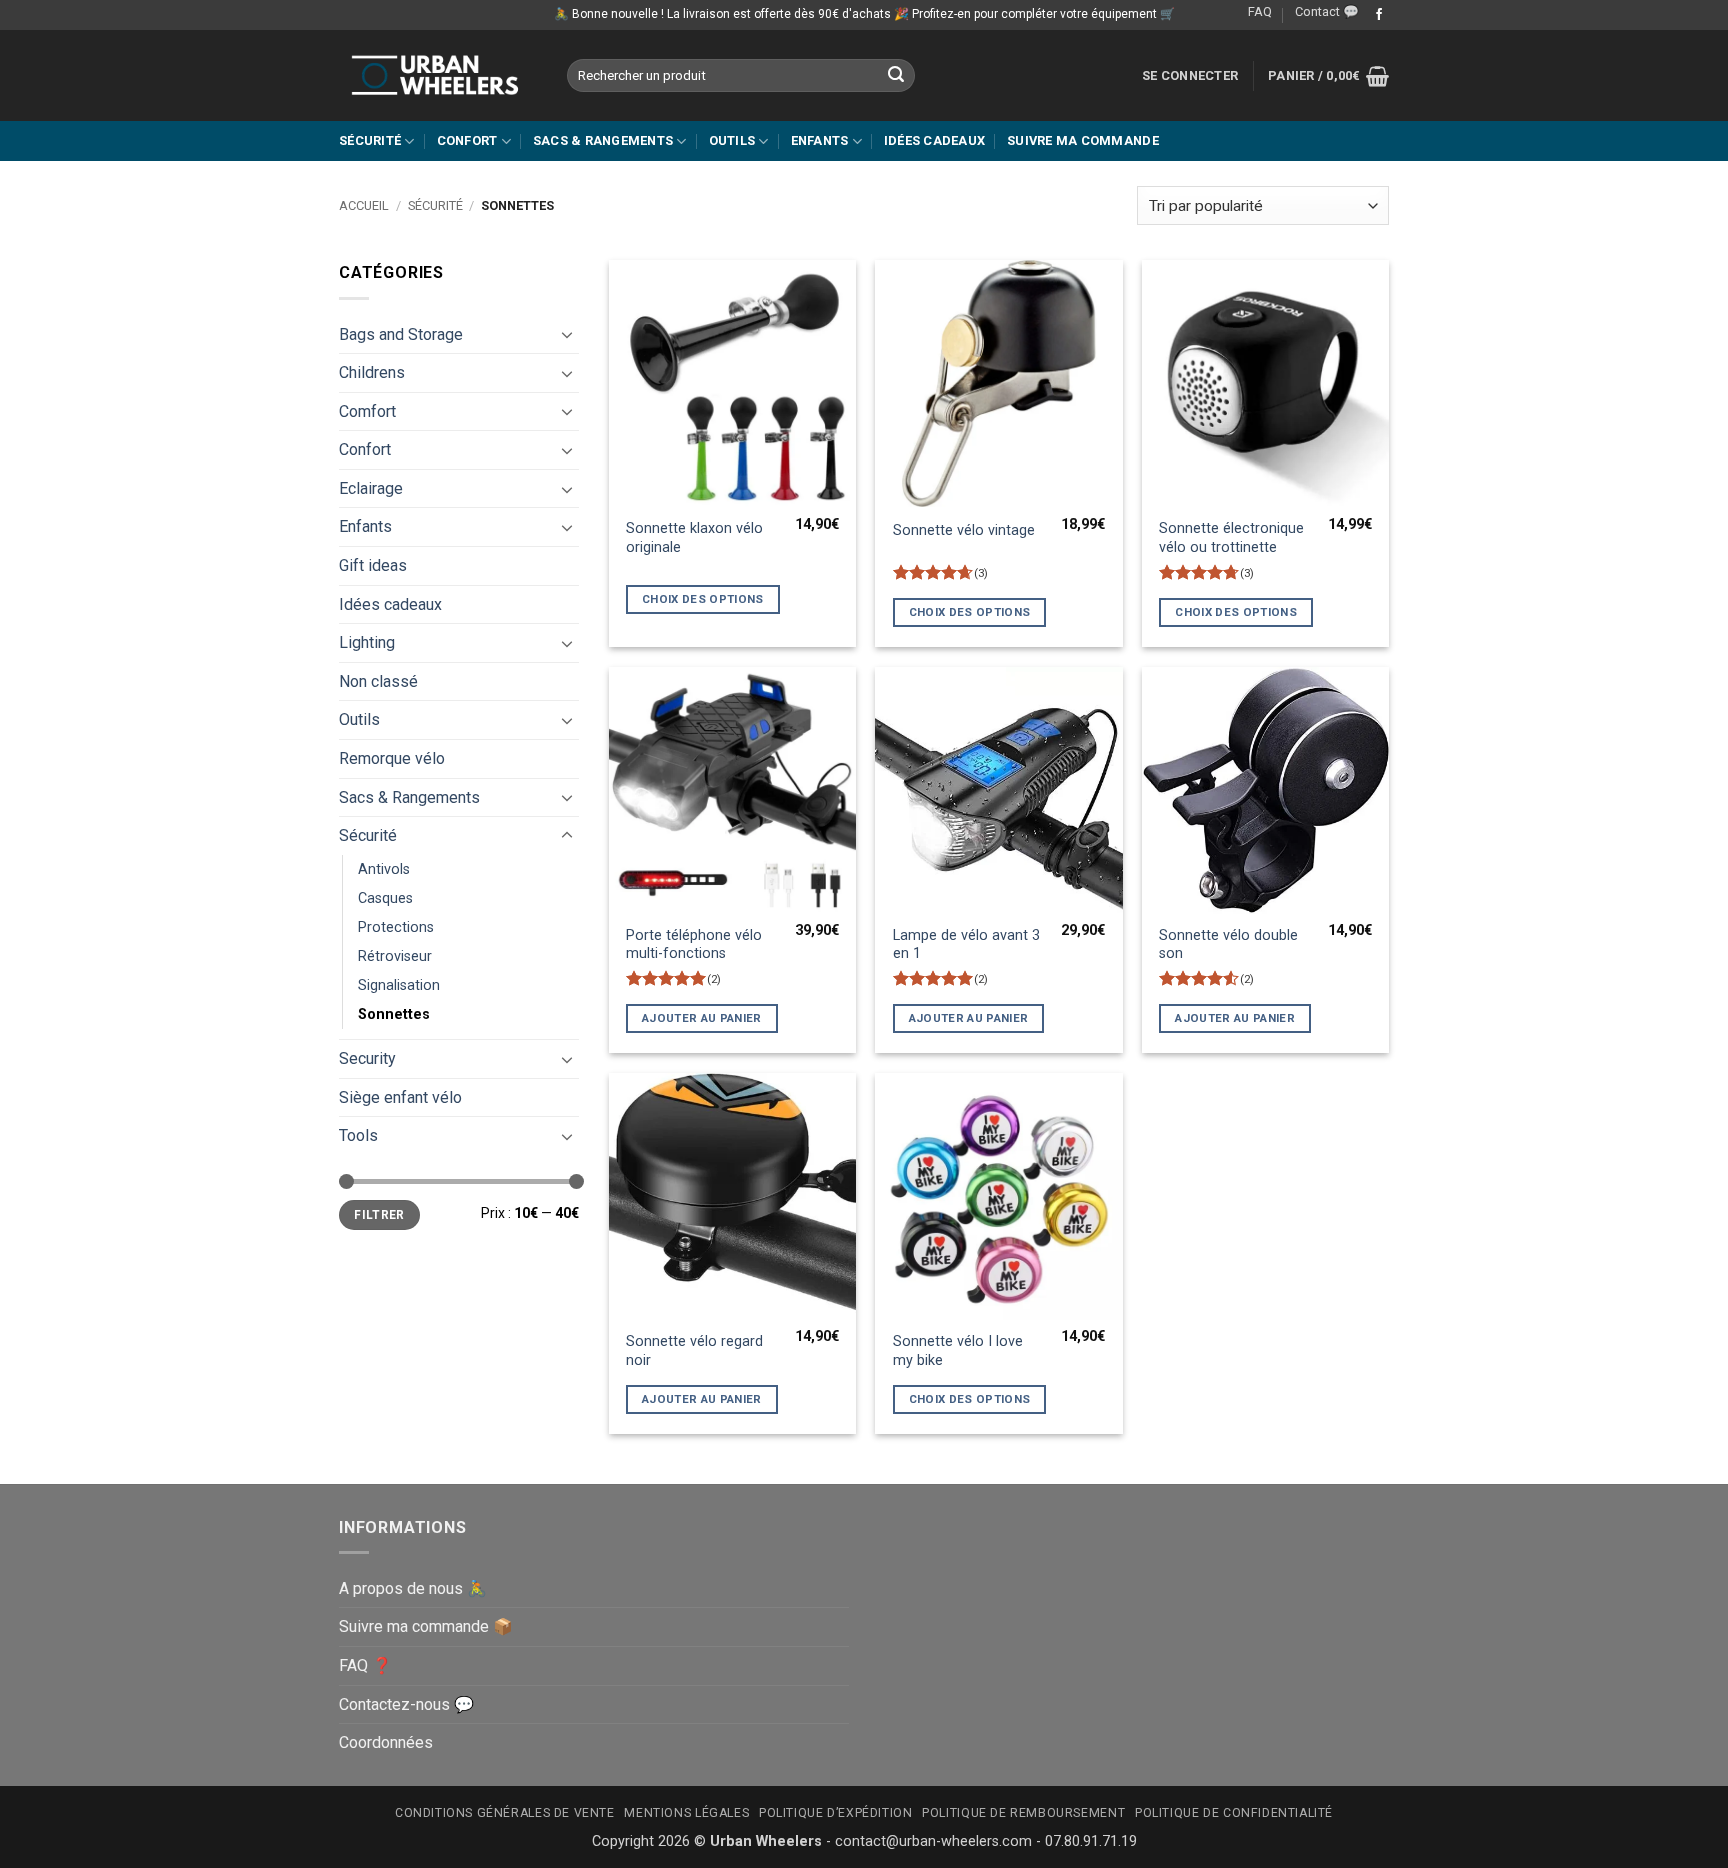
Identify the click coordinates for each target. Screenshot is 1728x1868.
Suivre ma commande (1083, 140)
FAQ (1260, 11)
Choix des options (703, 599)
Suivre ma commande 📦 (426, 1626)
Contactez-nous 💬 (406, 1704)
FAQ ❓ (365, 1665)
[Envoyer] (897, 76)
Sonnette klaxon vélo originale (694, 538)
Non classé (378, 681)
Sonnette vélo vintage (964, 530)
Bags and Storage (401, 334)
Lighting (367, 642)
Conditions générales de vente (505, 1813)
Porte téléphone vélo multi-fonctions (694, 945)
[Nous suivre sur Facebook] (1379, 15)
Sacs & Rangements (603, 140)
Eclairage (371, 488)
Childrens (372, 372)
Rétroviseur (395, 956)
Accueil (364, 205)
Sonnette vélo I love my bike (958, 1351)
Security (367, 1058)
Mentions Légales (686, 1813)
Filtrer (379, 1215)
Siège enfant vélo (400, 1097)
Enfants (820, 140)
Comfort (367, 411)
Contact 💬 (1327, 11)
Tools (358, 1135)
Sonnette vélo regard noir (694, 1351)
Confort (467, 140)
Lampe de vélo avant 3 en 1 (966, 945)
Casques (385, 898)
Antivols (384, 869)
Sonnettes (394, 1014)
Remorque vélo (392, 758)
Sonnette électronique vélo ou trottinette (1231, 538)
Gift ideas (373, 565)
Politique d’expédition (835, 1813)
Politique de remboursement (1023, 1813)
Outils (732, 140)
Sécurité (370, 140)
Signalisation (399, 985)
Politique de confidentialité (1234, 1813)
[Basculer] (567, 334)
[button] (1190, 76)
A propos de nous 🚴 (413, 1588)
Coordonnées (386, 1742)
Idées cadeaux (934, 140)
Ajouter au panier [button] (702, 1018)
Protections (396, 927)
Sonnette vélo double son (1228, 945)
